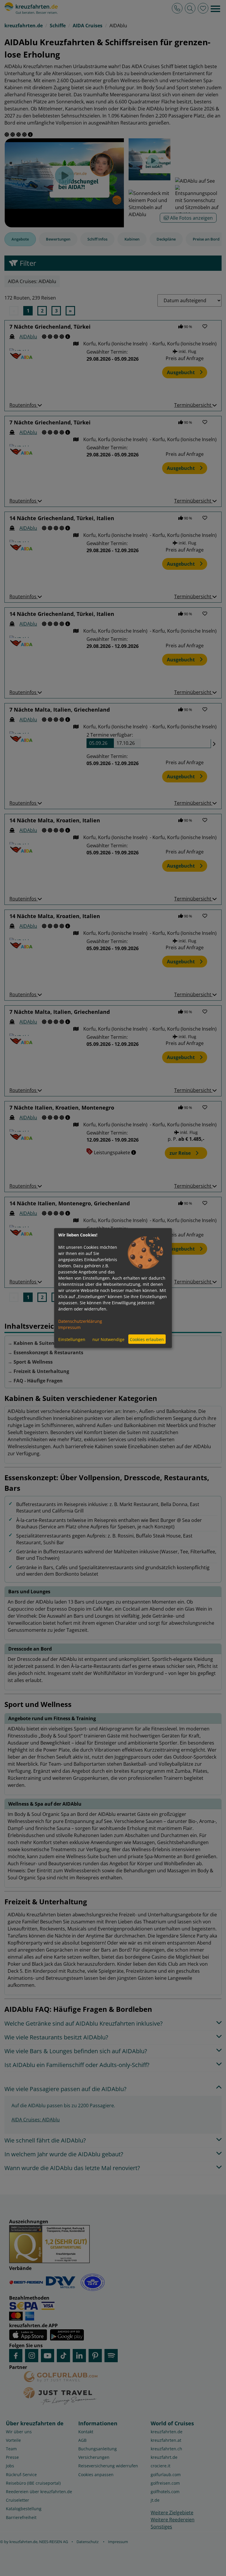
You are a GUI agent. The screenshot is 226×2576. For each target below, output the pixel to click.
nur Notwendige (108, 1339)
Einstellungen (72, 1339)
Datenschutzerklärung (80, 1321)
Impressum (69, 1327)
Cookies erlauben (147, 1339)
